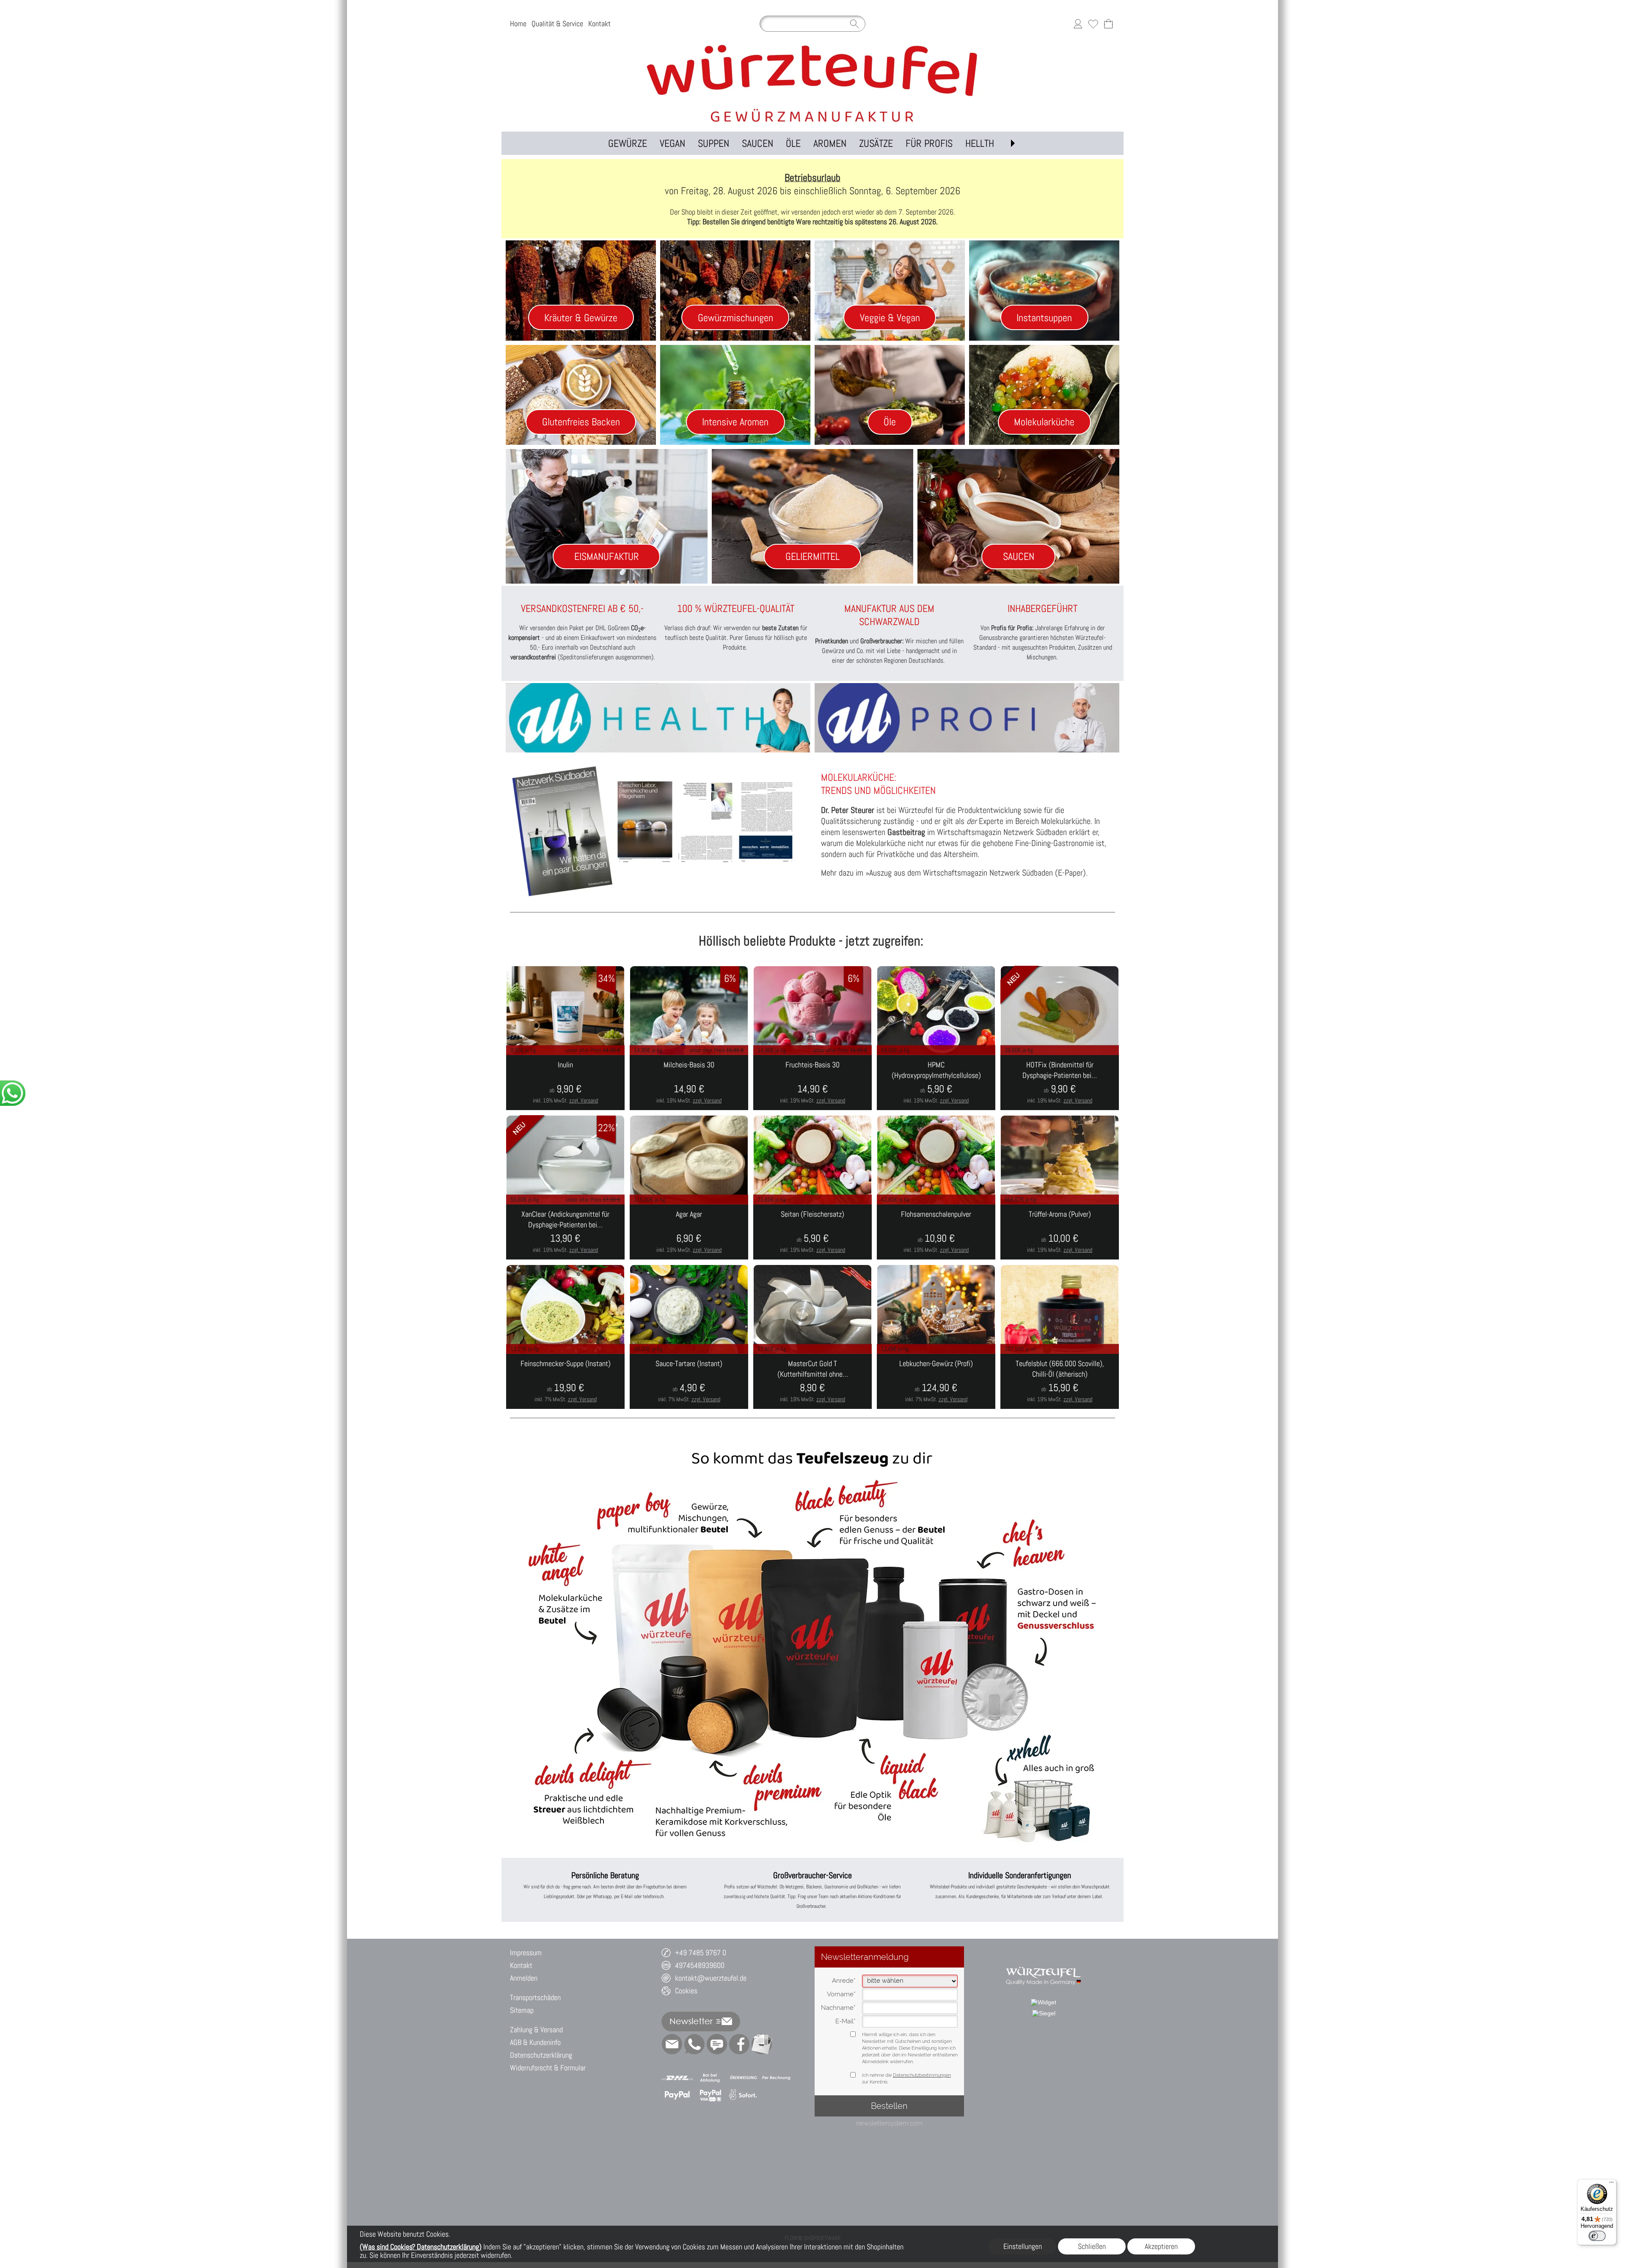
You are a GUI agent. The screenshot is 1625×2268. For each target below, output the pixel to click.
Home (518, 23)
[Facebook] (739, 2044)
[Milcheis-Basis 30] (689, 1083)
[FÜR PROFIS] (929, 143)
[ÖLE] (793, 143)
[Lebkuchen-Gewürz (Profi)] (936, 1381)
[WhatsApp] (694, 2044)
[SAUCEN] (757, 143)
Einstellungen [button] (1023, 2246)
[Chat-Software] (717, 2044)
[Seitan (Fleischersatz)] (812, 1232)
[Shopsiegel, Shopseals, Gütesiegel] (1044, 2002)
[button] (1013, 143)
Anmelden (524, 1978)
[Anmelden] (1078, 24)
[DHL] (677, 2078)
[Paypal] (677, 2095)
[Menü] (1611, 2184)
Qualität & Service (557, 23)
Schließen (1092, 2246)
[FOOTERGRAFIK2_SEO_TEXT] (1044, 1962)
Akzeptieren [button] (1161, 2246)
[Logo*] (812, 46)
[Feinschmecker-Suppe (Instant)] (565, 1381)
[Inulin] (565, 1083)
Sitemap (522, 2010)
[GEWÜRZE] (628, 143)
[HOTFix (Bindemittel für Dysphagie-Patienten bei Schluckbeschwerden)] (1060, 1083)
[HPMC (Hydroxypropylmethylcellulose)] (936, 1083)
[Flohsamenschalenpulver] (936, 1232)
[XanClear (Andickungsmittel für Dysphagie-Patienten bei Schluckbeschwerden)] (565, 1232)
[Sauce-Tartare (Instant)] (689, 1381)
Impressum (526, 1952)
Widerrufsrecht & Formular (548, 2068)
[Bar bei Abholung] (710, 2078)
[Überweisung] (743, 2078)
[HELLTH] (980, 143)
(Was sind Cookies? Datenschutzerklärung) (421, 2247)
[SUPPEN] (713, 143)
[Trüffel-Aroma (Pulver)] (1060, 1232)
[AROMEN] (830, 143)
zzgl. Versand (584, 1100)
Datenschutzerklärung (541, 2055)
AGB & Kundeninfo (535, 2042)
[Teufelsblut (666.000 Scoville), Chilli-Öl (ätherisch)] (1060, 1381)
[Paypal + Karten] (710, 2095)
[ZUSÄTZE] (876, 143)
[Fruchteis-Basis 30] (812, 1083)
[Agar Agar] (689, 1232)
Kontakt (599, 23)
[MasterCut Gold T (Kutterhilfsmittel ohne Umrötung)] (812, 1381)
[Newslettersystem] (762, 2044)
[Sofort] (743, 2095)
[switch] (1597, 2236)
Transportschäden (535, 1997)
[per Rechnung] (776, 2078)
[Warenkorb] (1108, 24)
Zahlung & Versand (536, 2030)
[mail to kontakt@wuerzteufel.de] (672, 2044)
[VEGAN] (672, 143)
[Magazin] (657, 831)
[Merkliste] (1093, 24)
